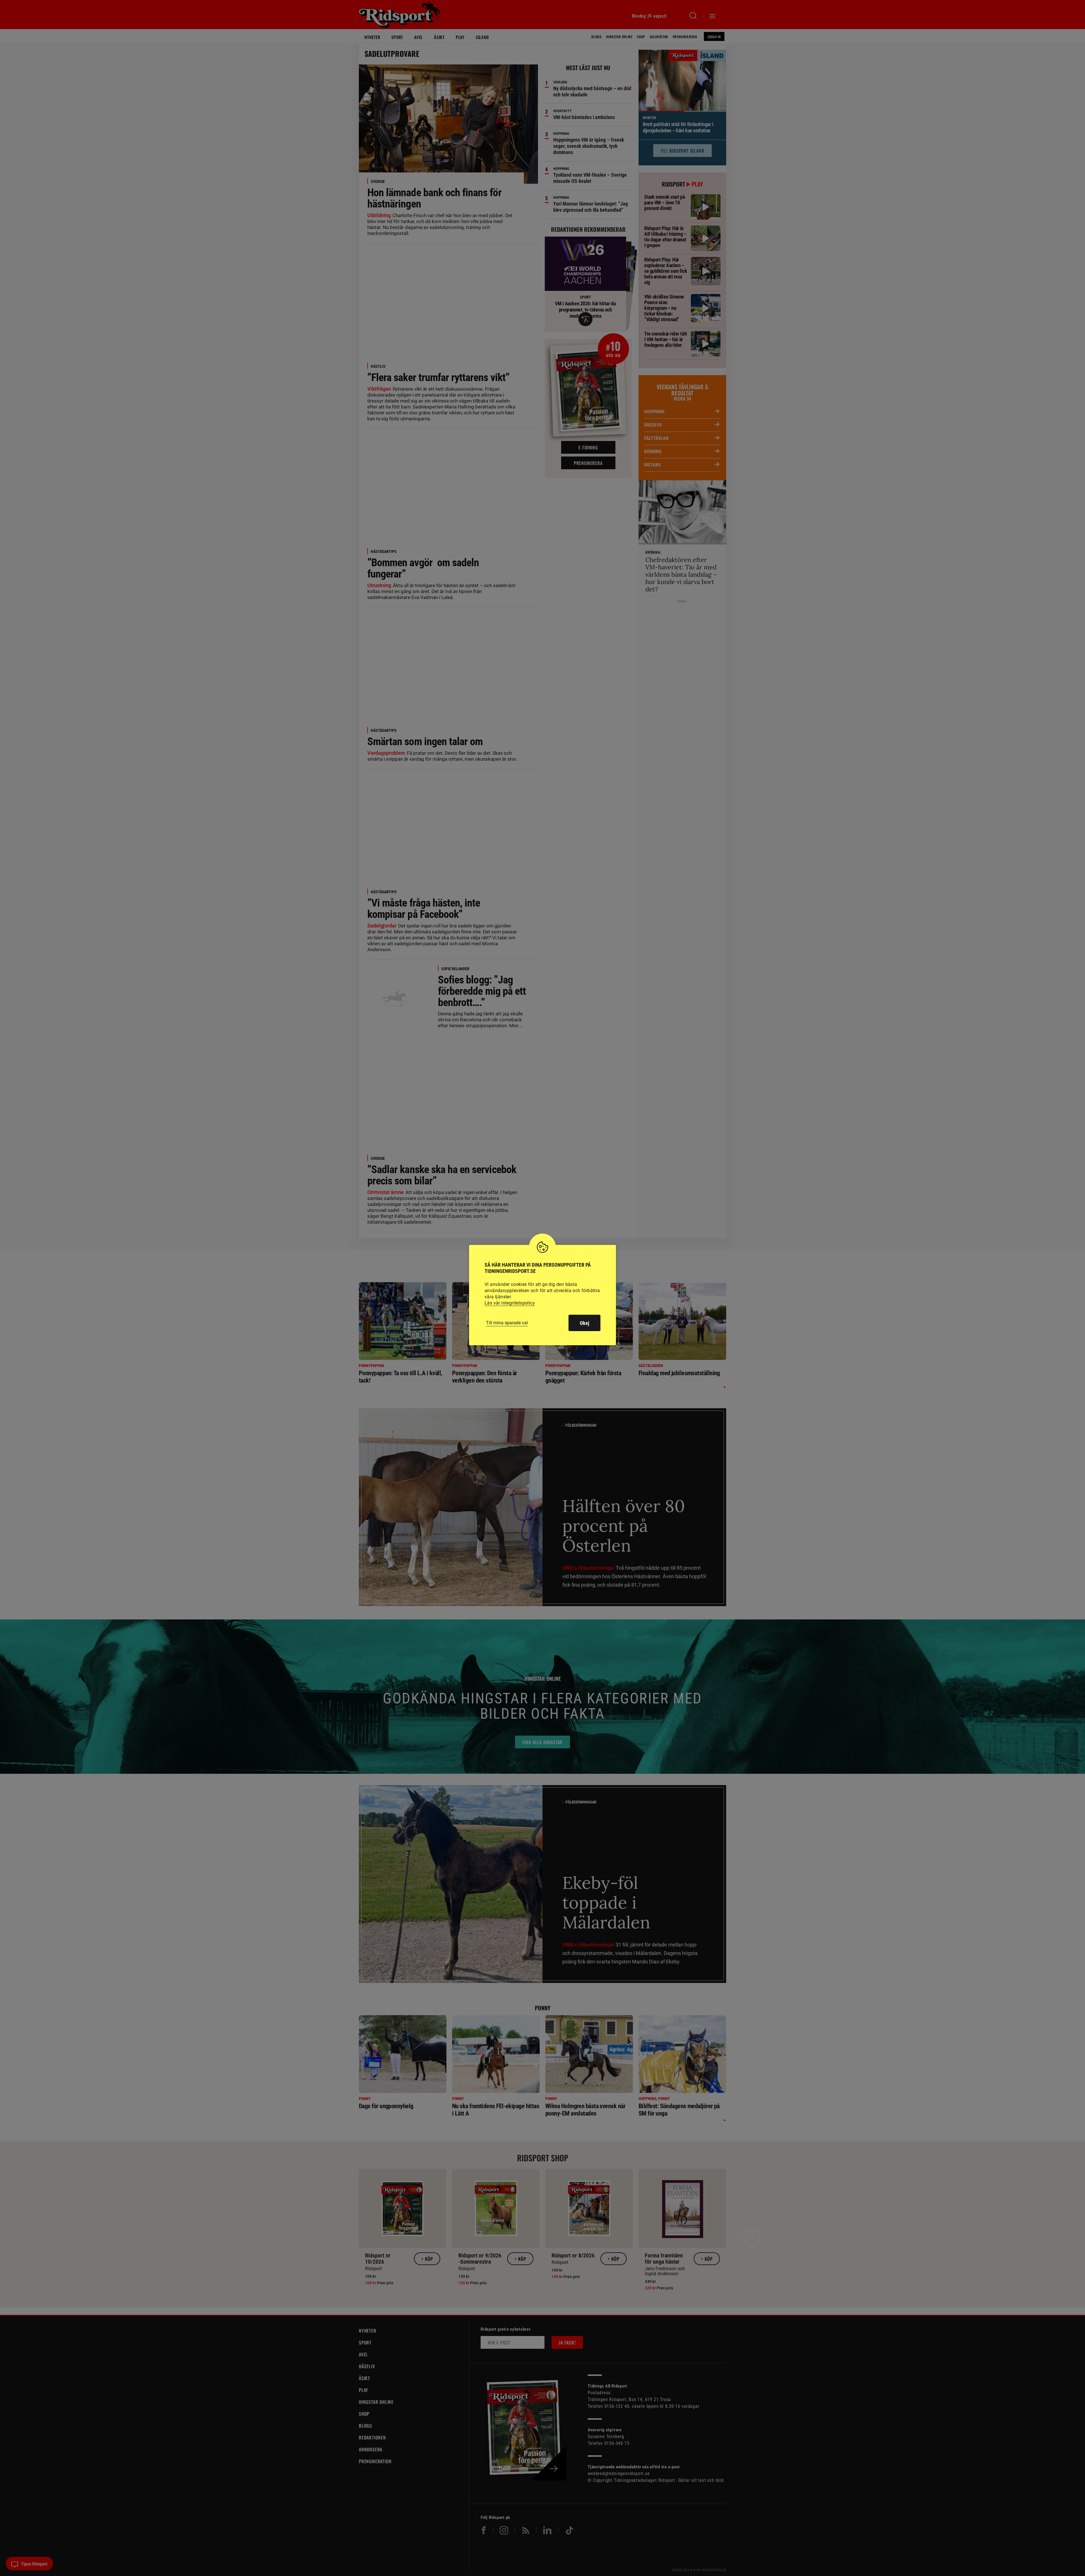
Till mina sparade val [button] (507, 1323)
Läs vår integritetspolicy (510, 1303)
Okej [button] (584, 1323)
